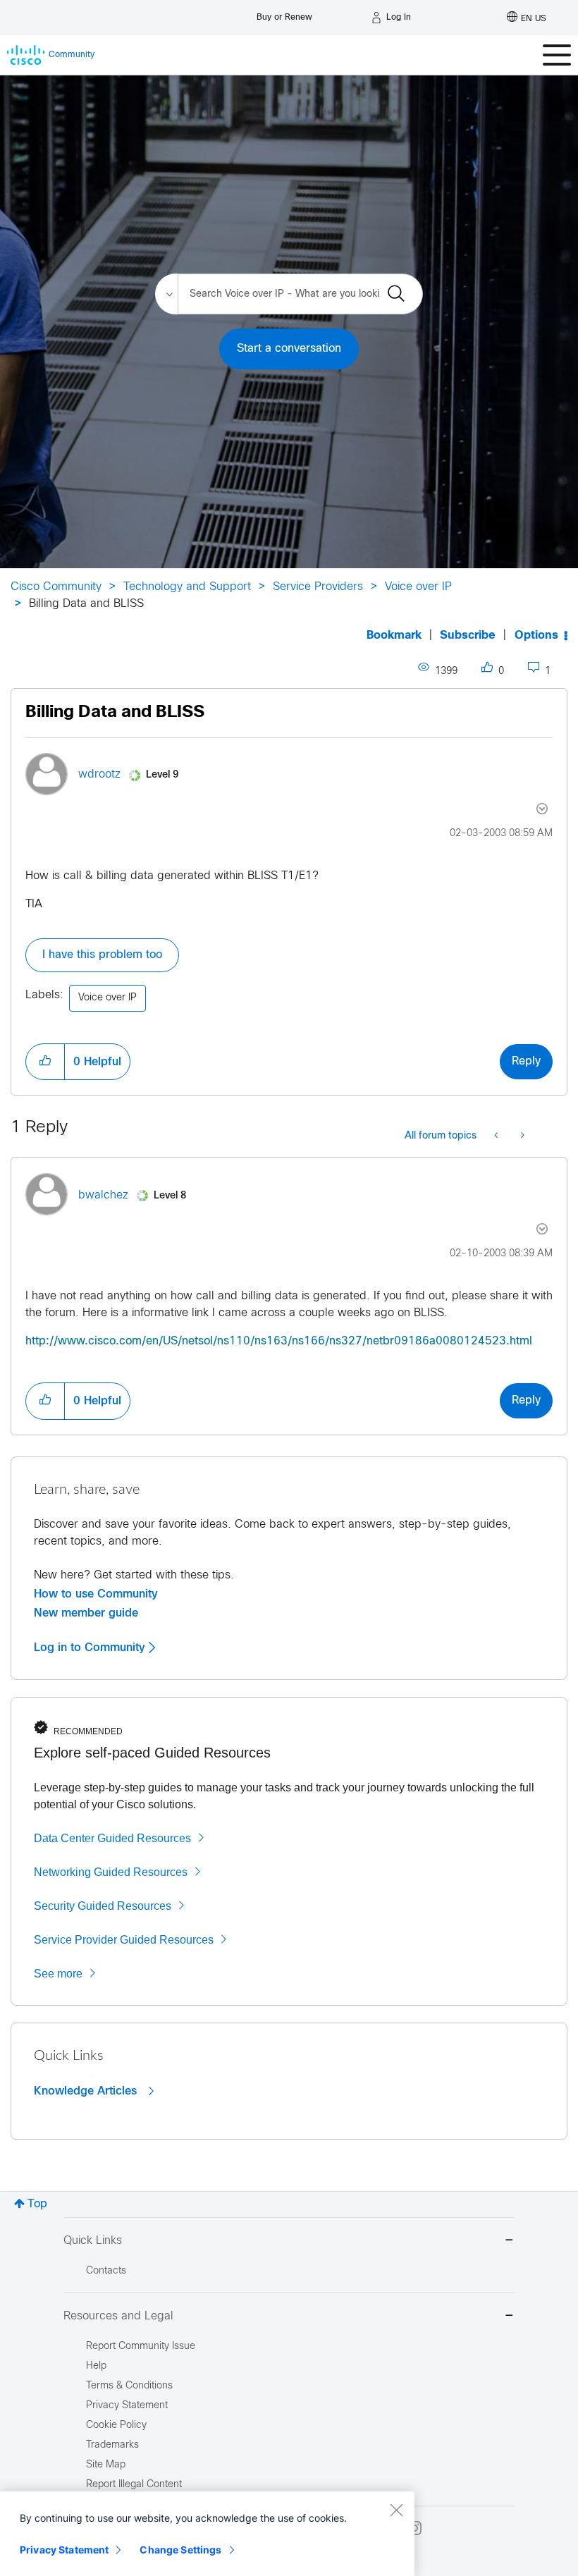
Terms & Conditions (129, 2386)
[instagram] (414, 2528)
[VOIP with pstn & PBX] (497, 1136)
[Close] (396, 2510)
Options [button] (536, 636)
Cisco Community (56, 587)
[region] (207, 2534)
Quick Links (93, 2241)
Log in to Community (91, 1648)
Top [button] (37, 2204)
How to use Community (96, 1594)
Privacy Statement (64, 2550)
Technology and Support (187, 587)
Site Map (106, 2465)
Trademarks (112, 2445)
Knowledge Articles (87, 2091)
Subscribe (468, 636)
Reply (526, 1061)
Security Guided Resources (103, 1906)
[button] (45, 1062)
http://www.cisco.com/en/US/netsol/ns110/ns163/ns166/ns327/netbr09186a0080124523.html (279, 1341)
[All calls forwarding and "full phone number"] (521, 1136)
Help (96, 2366)
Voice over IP (418, 587)
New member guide (86, 1613)
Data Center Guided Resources (112, 1838)
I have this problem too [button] (102, 955)
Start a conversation (289, 349)
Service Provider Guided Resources (124, 1940)
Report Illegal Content (134, 2485)
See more (58, 1974)
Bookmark (394, 636)
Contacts (106, 2271)
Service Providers (318, 587)
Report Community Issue (141, 2347)
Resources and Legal (118, 2316)
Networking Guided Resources (111, 1872)
